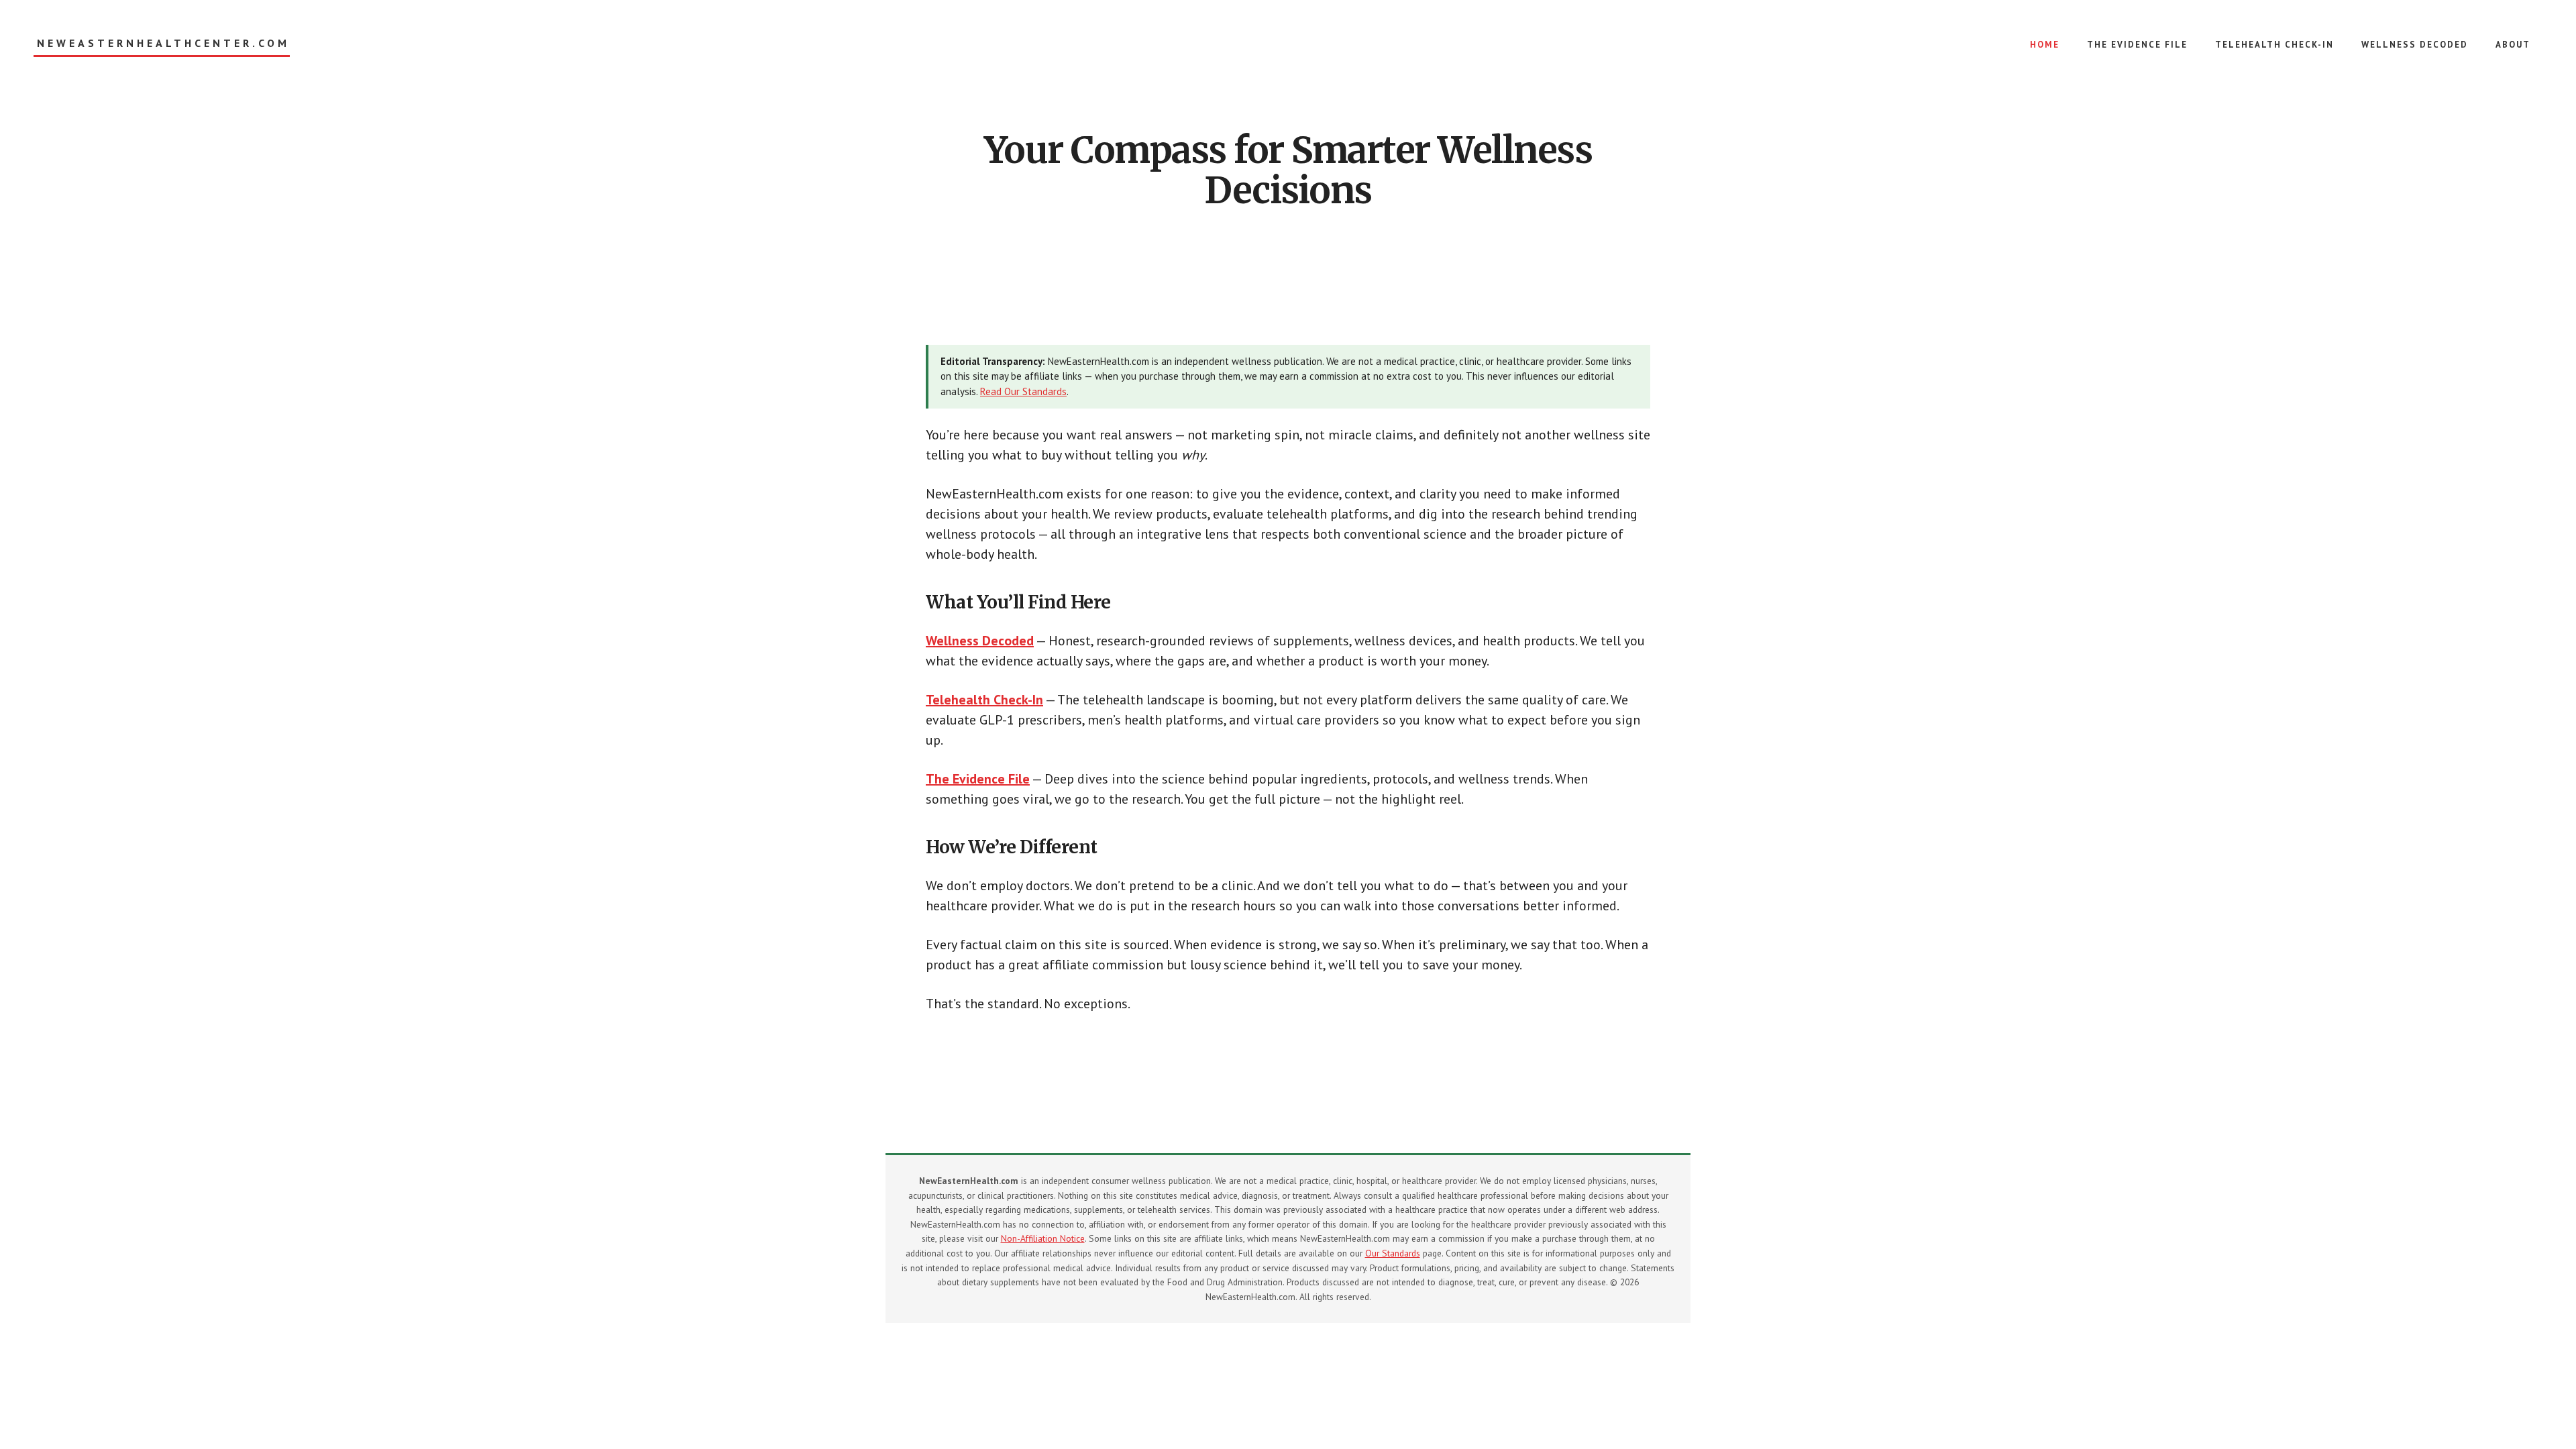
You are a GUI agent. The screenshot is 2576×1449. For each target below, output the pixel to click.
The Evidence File (978, 779)
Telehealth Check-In (984, 700)
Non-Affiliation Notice (1043, 1238)
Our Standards (1393, 1253)
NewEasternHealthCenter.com (163, 43)
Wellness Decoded (980, 641)
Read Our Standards (1023, 391)
